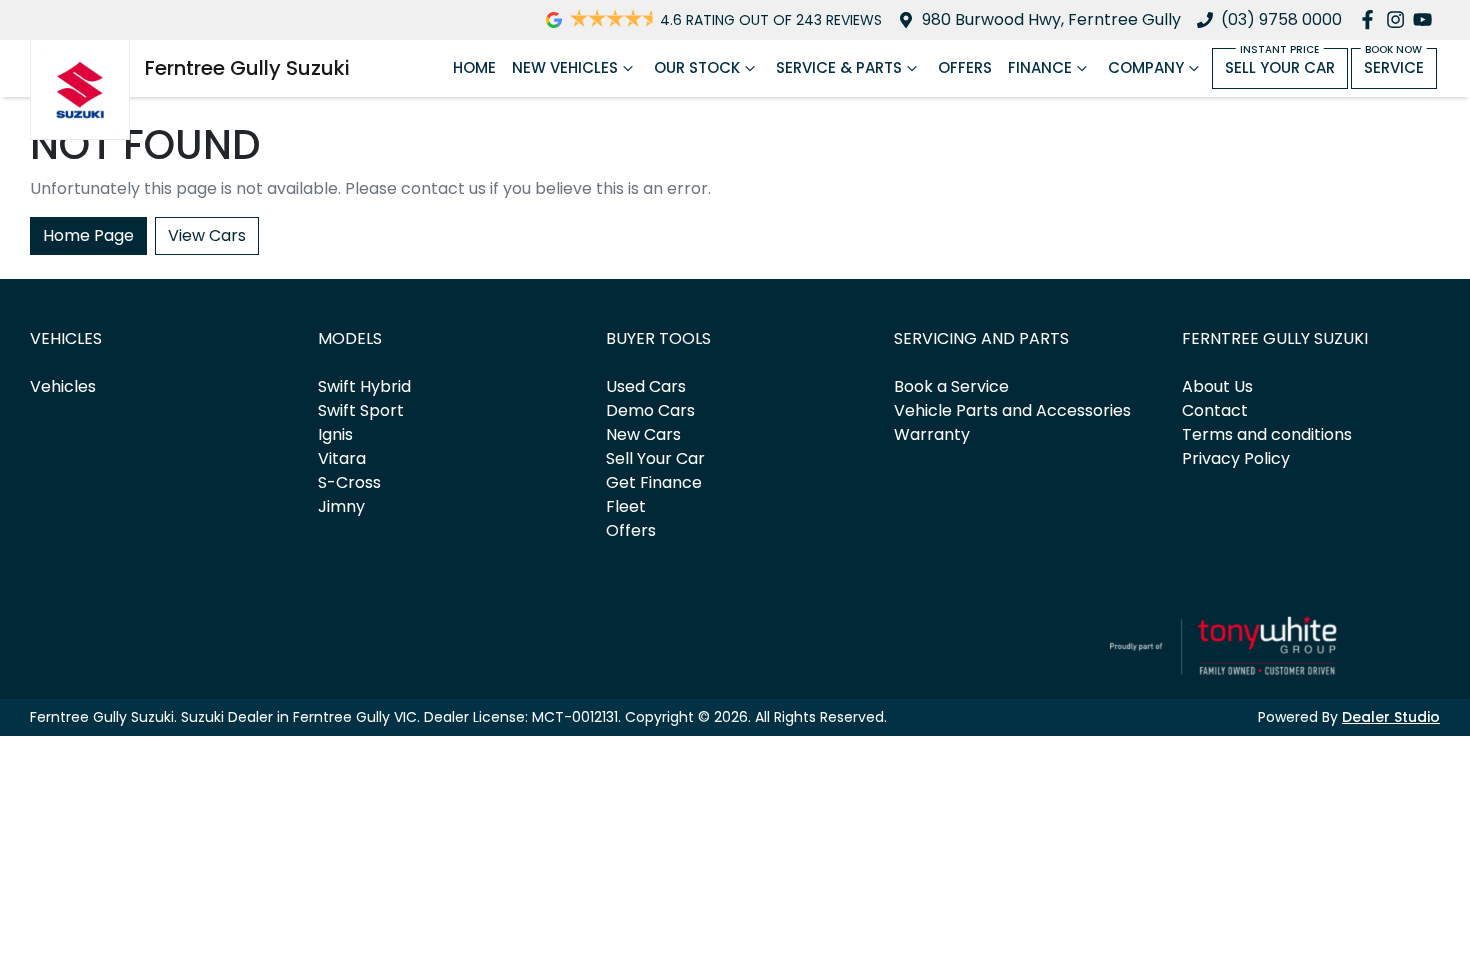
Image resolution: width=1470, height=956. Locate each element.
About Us (1217, 386)
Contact (1215, 410)
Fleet (626, 506)
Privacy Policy (1236, 458)
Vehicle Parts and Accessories (1012, 410)
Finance (1040, 67)
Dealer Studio (1391, 717)
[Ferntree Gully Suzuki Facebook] (1371, 19)
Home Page (88, 235)
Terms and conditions (1267, 434)
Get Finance (654, 482)
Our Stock (697, 67)
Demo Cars (650, 410)
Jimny (341, 506)
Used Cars (646, 386)
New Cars (643, 434)
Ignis (335, 434)
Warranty (932, 434)
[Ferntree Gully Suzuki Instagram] (1399, 19)
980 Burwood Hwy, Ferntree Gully (1051, 19)
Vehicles (63, 386)
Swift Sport (361, 410)
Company (1146, 67)
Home (474, 67)
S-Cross (349, 482)
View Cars (207, 235)
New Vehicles (565, 67)
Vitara (342, 458)
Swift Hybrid (364, 386)
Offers (965, 67)
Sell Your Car (1280, 67)
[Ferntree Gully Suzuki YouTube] (1426, 19)
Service (1394, 67)
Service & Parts (839, 67)
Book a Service (951, 386)
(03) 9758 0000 (1281, 19)
